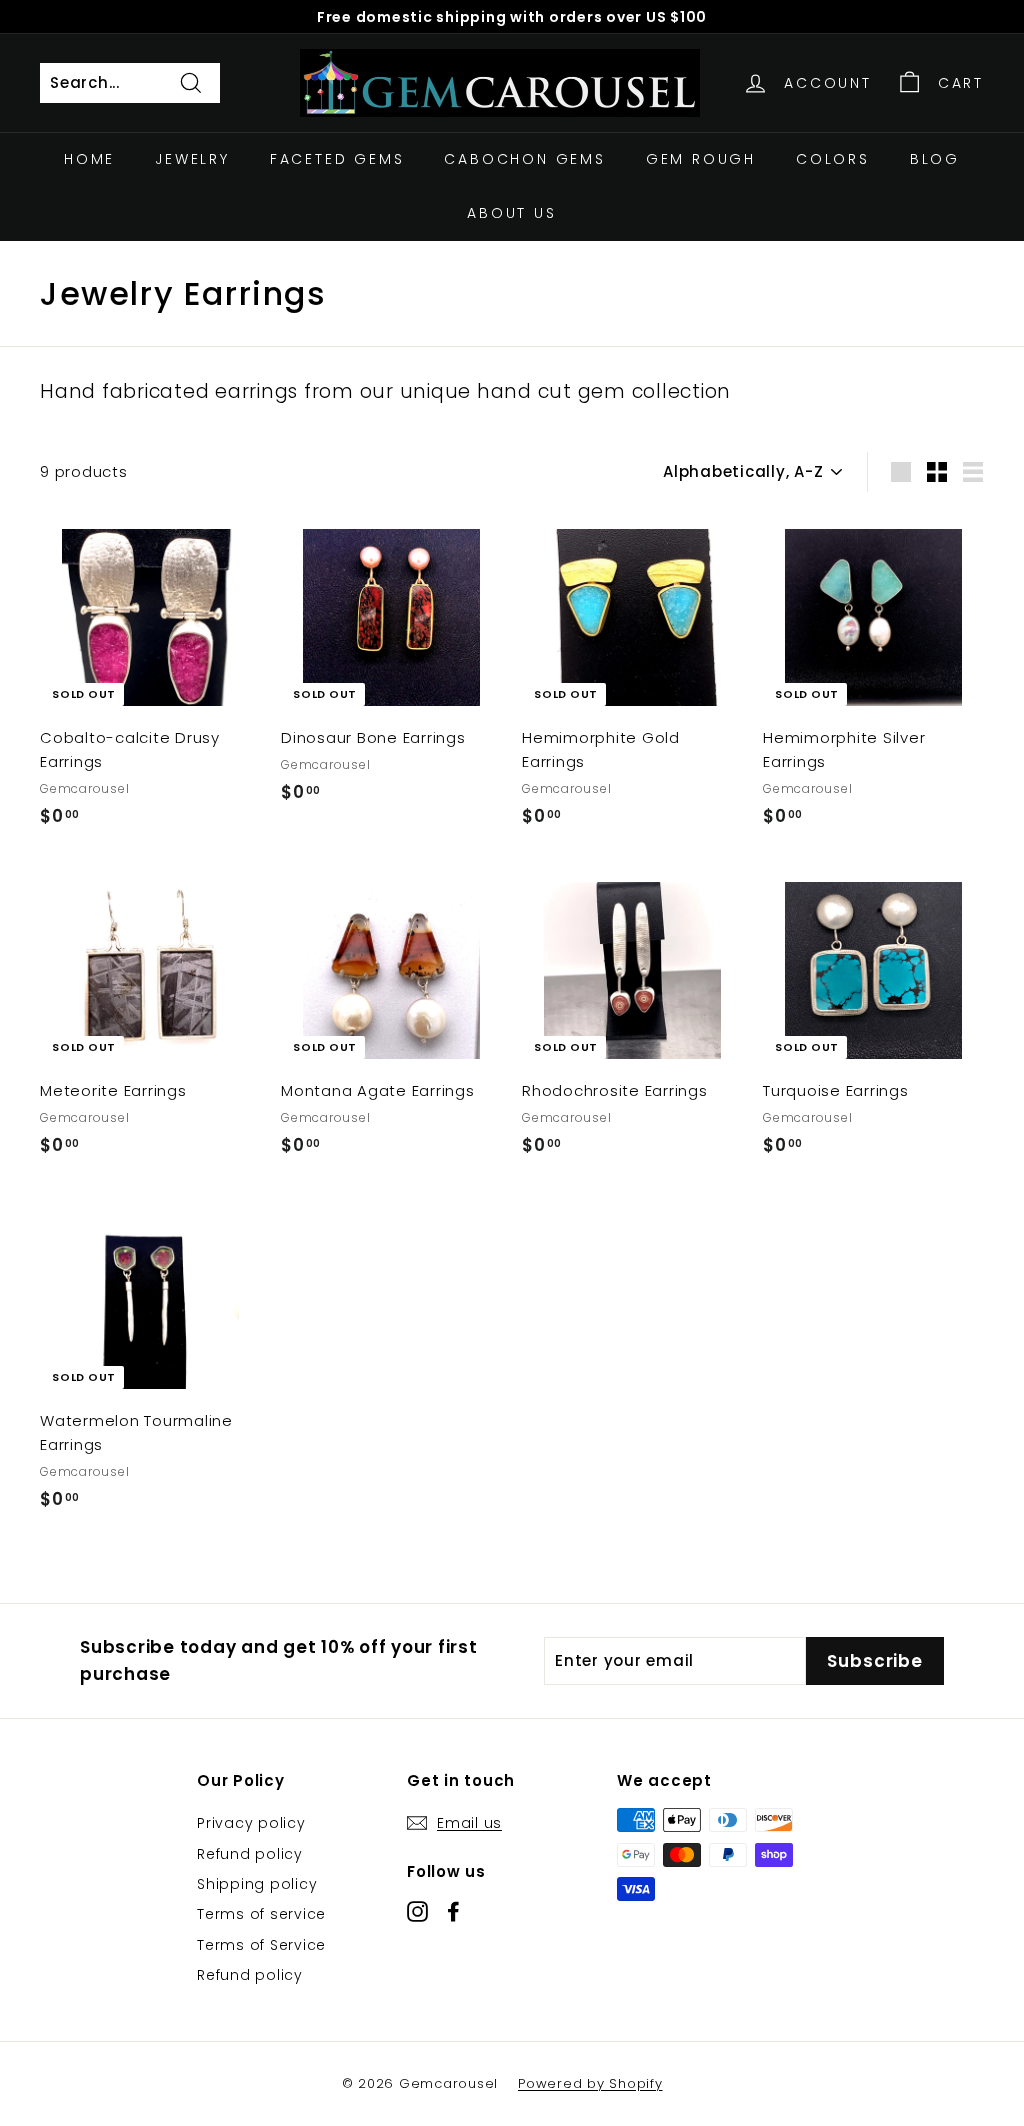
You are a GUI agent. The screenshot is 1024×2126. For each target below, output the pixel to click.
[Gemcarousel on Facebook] (453, 1910)
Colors (833, 159)
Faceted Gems (337, 159)
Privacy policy (251, 1823)
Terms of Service (261, 1945)
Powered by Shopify (590, 2083)
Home (89, 159)
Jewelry (192, 159)
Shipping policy (257, 1884)
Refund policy (250, 1854)
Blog (935, 159)
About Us (511, 213)
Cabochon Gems (524, 159)
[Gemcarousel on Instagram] (417, 1910)
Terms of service (261, 1914)
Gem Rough (701, 159)
